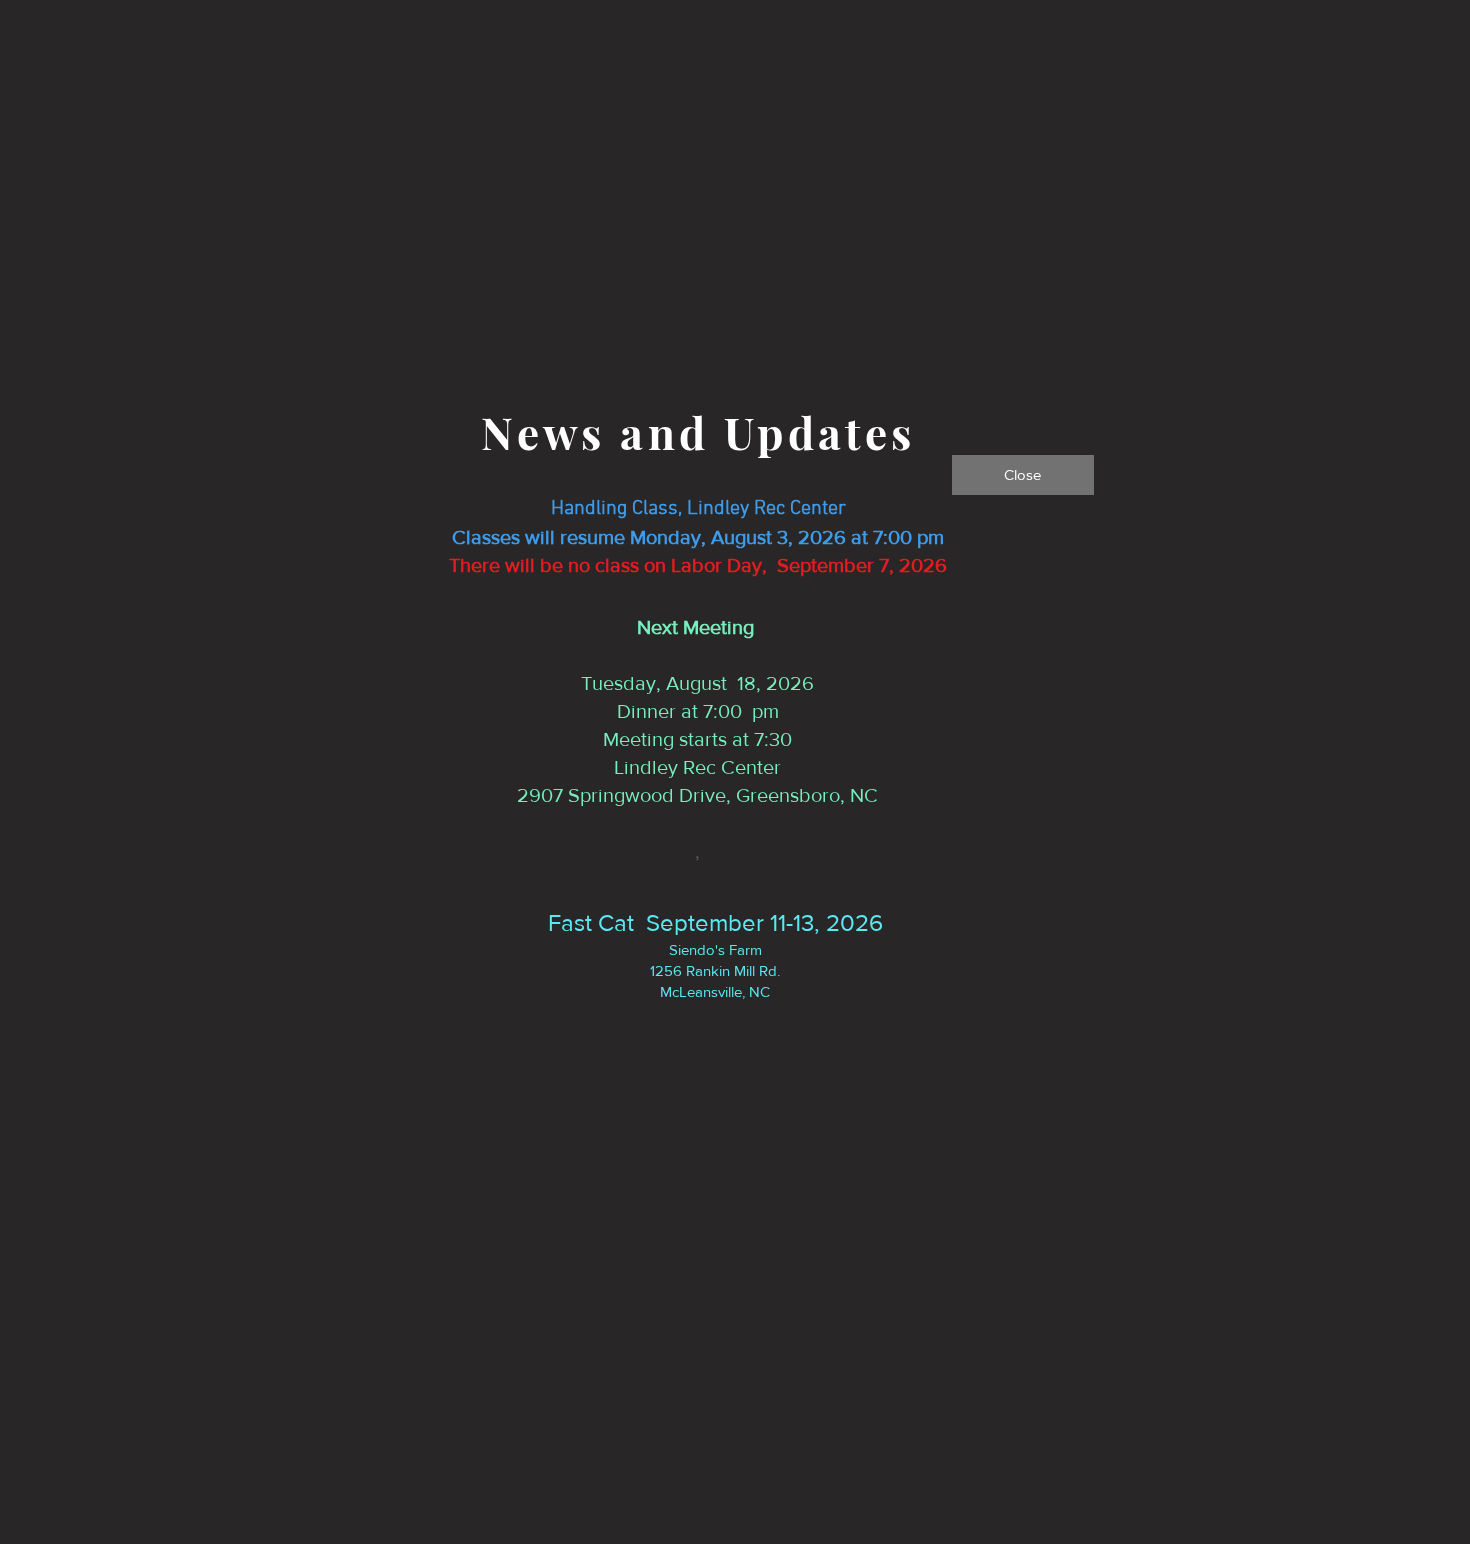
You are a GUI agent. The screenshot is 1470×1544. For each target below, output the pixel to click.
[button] (1023, 475)
